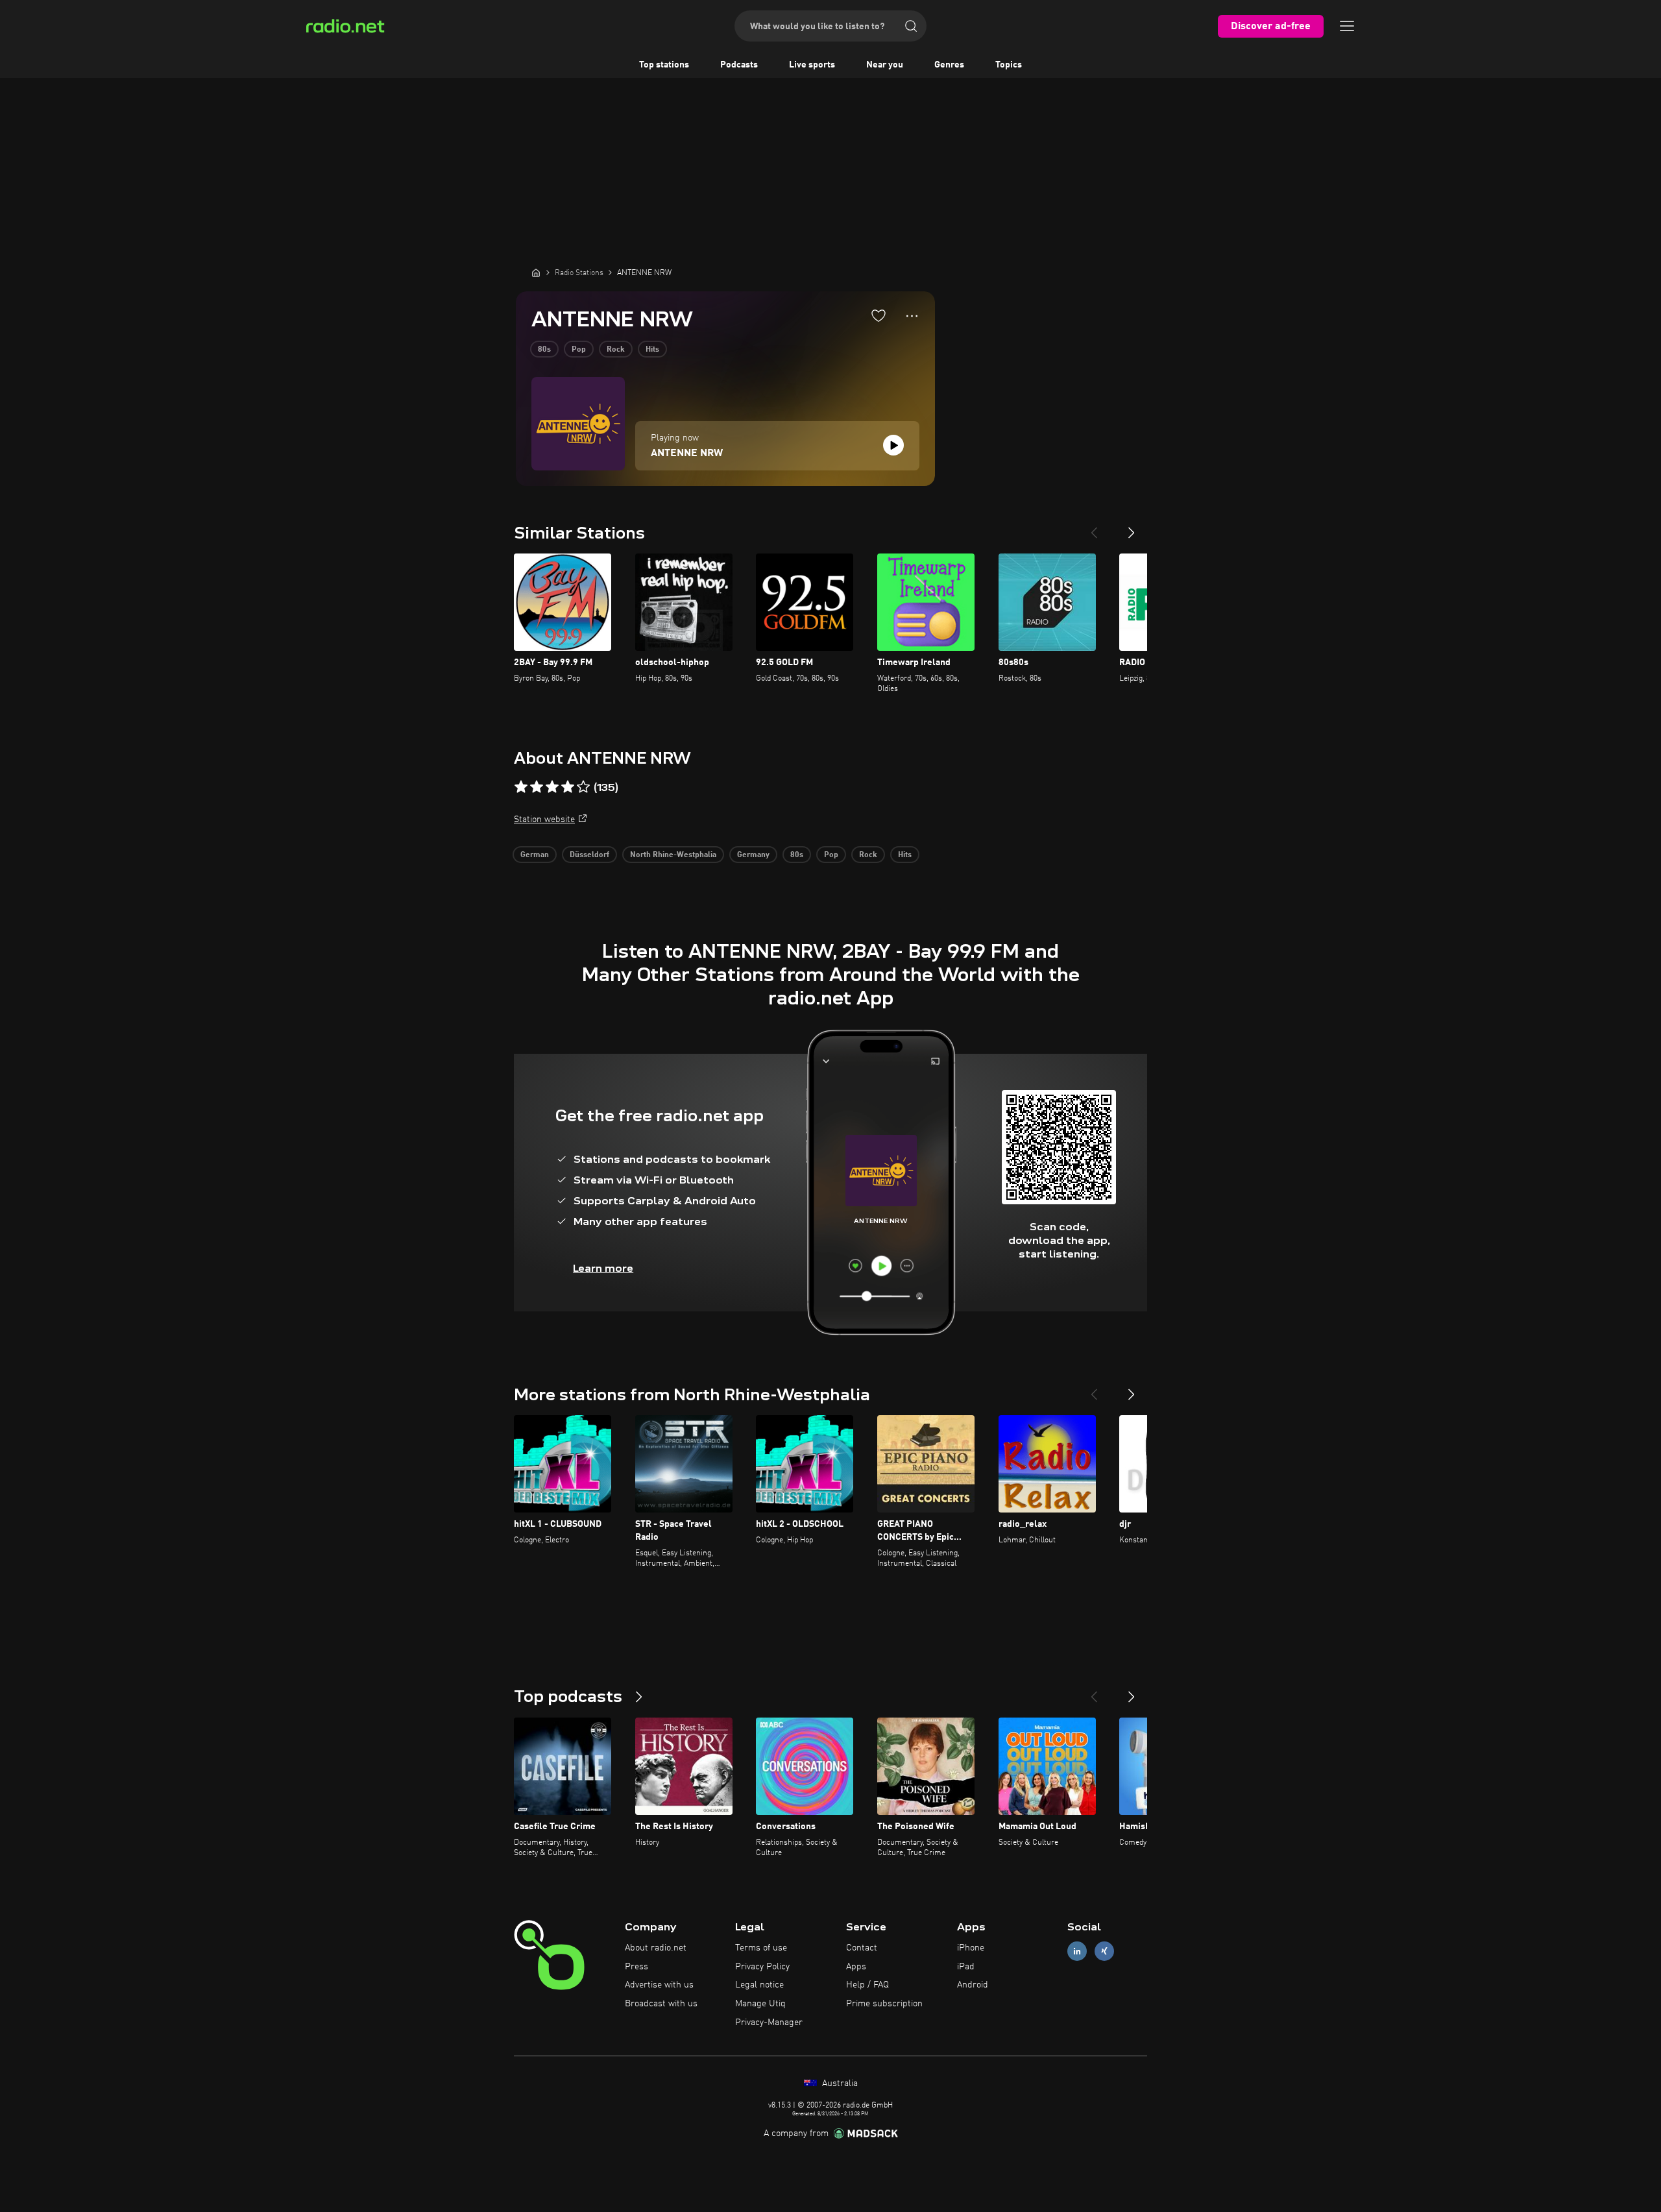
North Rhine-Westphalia (673, 855)
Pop (579, 350)
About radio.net (656, 1948)
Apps (856, 1967)
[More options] (912, 316)
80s (544, 350)
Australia (839, 2084)
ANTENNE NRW (687, 454)
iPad (966, 1967)
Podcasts (739, 65)
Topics (1009, 65)
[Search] (911, 26)
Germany (753, 855)
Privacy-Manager (769, 2023)
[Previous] (1094, 528)
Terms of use (761, 1948)
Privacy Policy (762, 1967)
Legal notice (759, 1985)
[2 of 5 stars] (537, 787)
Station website (544, 820)
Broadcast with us (661, 2004)
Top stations (664, 65)
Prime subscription (884, 2004)
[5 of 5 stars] (583, 787)
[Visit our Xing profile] (1104, 1951)
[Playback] (893, 445)
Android (973, 1985)
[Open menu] (1347, 26)
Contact (862, 1948)
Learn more (603, 1268)
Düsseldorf (589, 855)
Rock (616, 350)
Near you (885, 65)
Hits (652, 350)
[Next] (1132, 528)
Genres (949, 65)
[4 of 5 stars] (568, 787)
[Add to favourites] (879, 315)
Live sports (812, 65)
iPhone (971, 1948)
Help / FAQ (867, 1985)
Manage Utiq (760, 2004)
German (535, 855)
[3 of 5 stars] (552, 787)
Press (637, 1967)
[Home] (536, 273)
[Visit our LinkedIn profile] (1077, 1951)
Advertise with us (659, 1985)
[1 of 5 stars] (521, 787)
